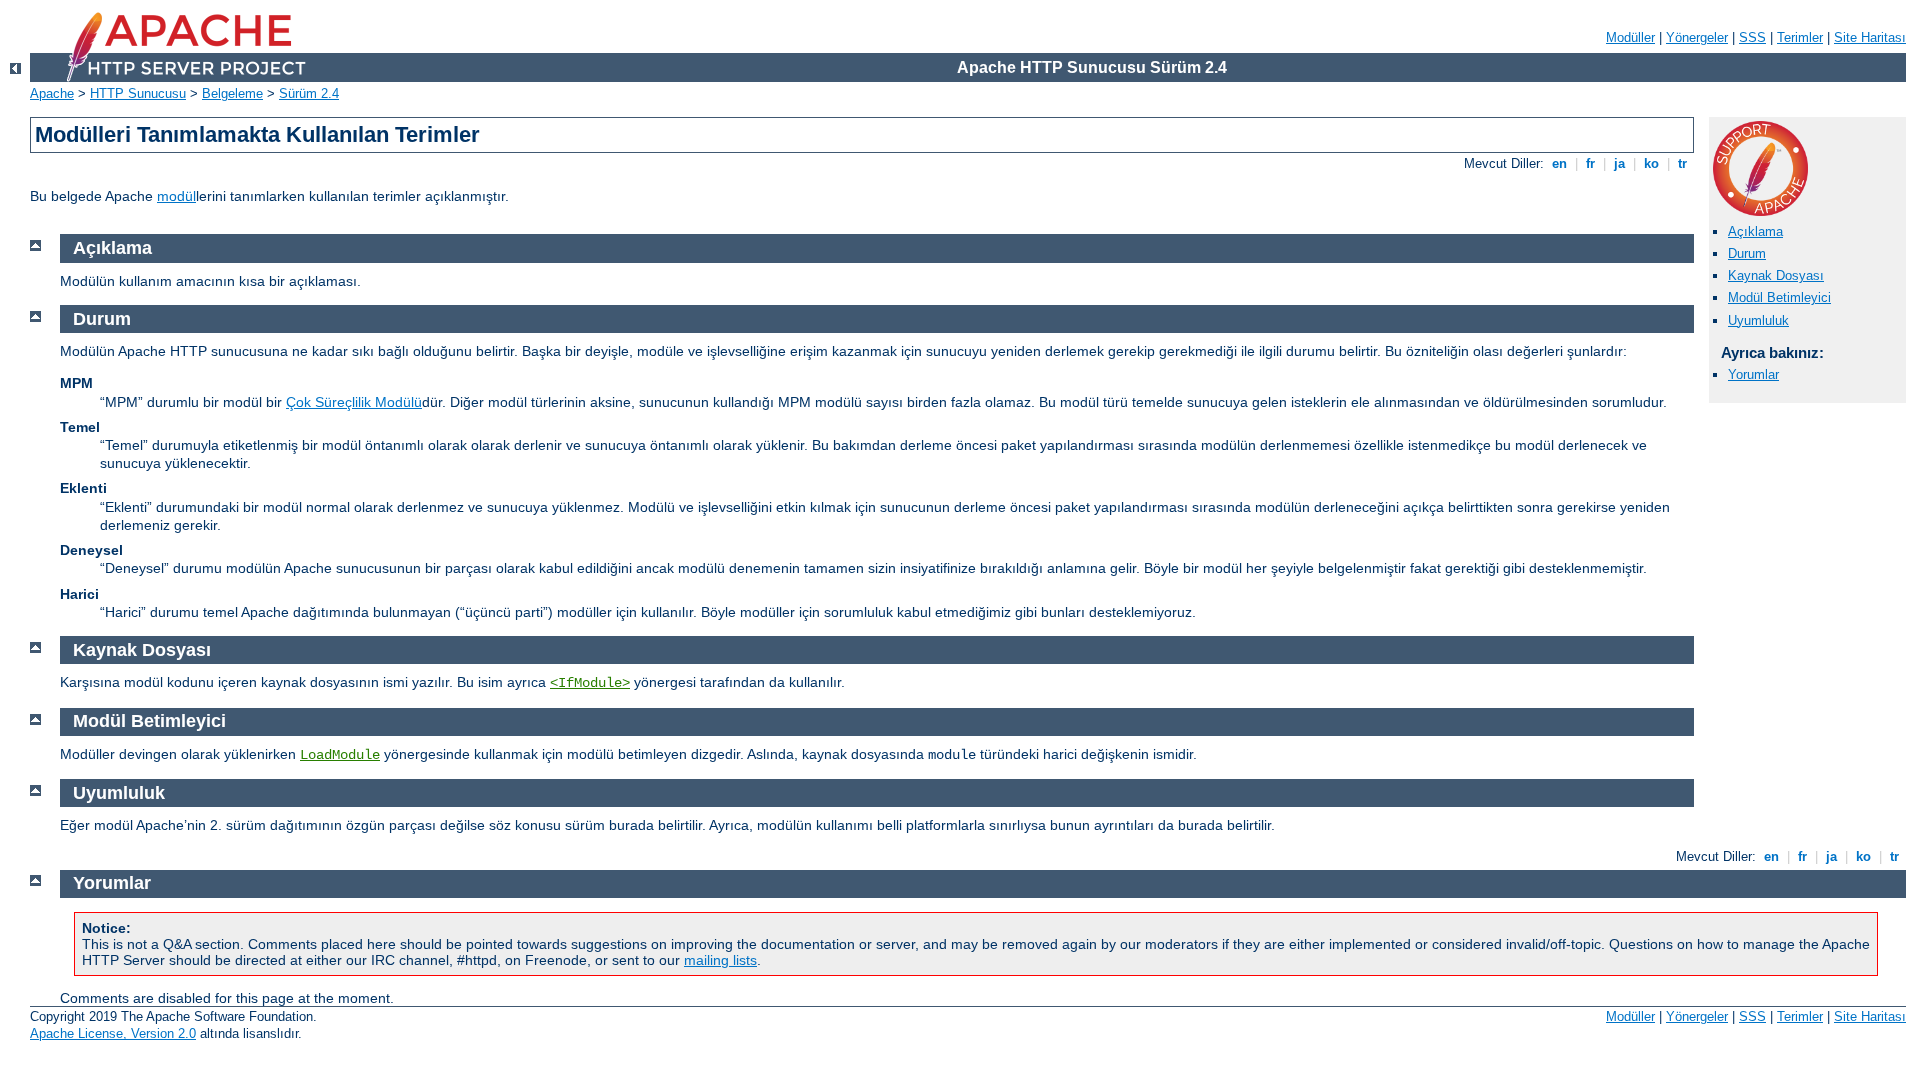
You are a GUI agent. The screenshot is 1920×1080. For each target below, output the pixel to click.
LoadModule (340, 755)
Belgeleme (232, 93)
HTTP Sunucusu (138, 93)
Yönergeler (1697, 37)
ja (1619, 163)
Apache (52, 93)
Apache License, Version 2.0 (113, 1033)
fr (1590, 163)
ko (1651, 163)
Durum (1747, 253)
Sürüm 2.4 (309, 93)
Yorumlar (1753, 374)
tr (1682, 163)
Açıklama (1755, 231)
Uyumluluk (1758, 320)
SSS (1752, 37)
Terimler (1800, 37)
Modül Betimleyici (1779, 297)
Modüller (1630, 37)
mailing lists (720, 960)
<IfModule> (590, 683)
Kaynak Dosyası (1776, 275)
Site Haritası (1870, 37)
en (1559, 163)
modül (176, 196)
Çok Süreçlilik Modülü (354, 402)
